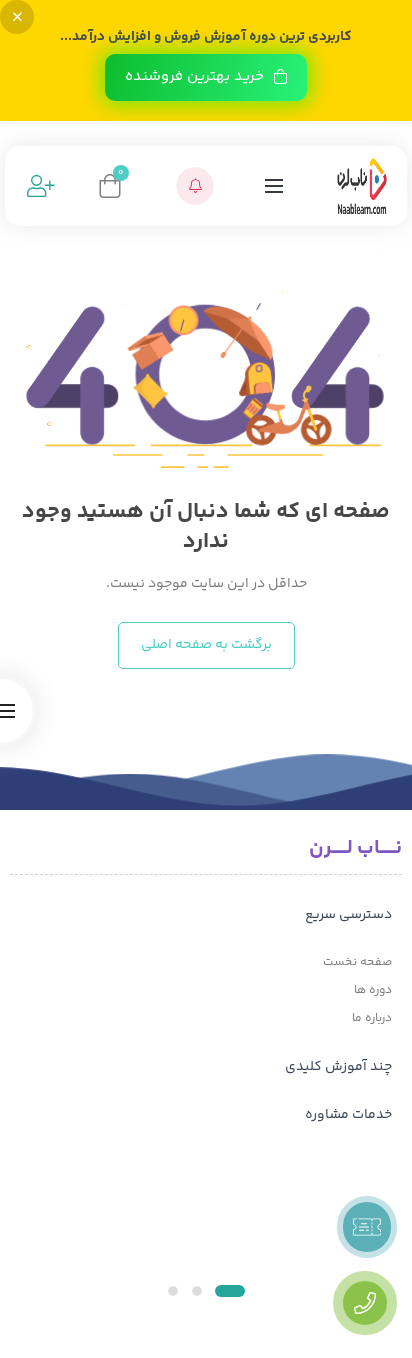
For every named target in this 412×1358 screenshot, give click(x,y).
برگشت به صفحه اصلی (206, 645)
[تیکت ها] (367, 1227)
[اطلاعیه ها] (195, 186)
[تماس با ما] (365, 1303)
